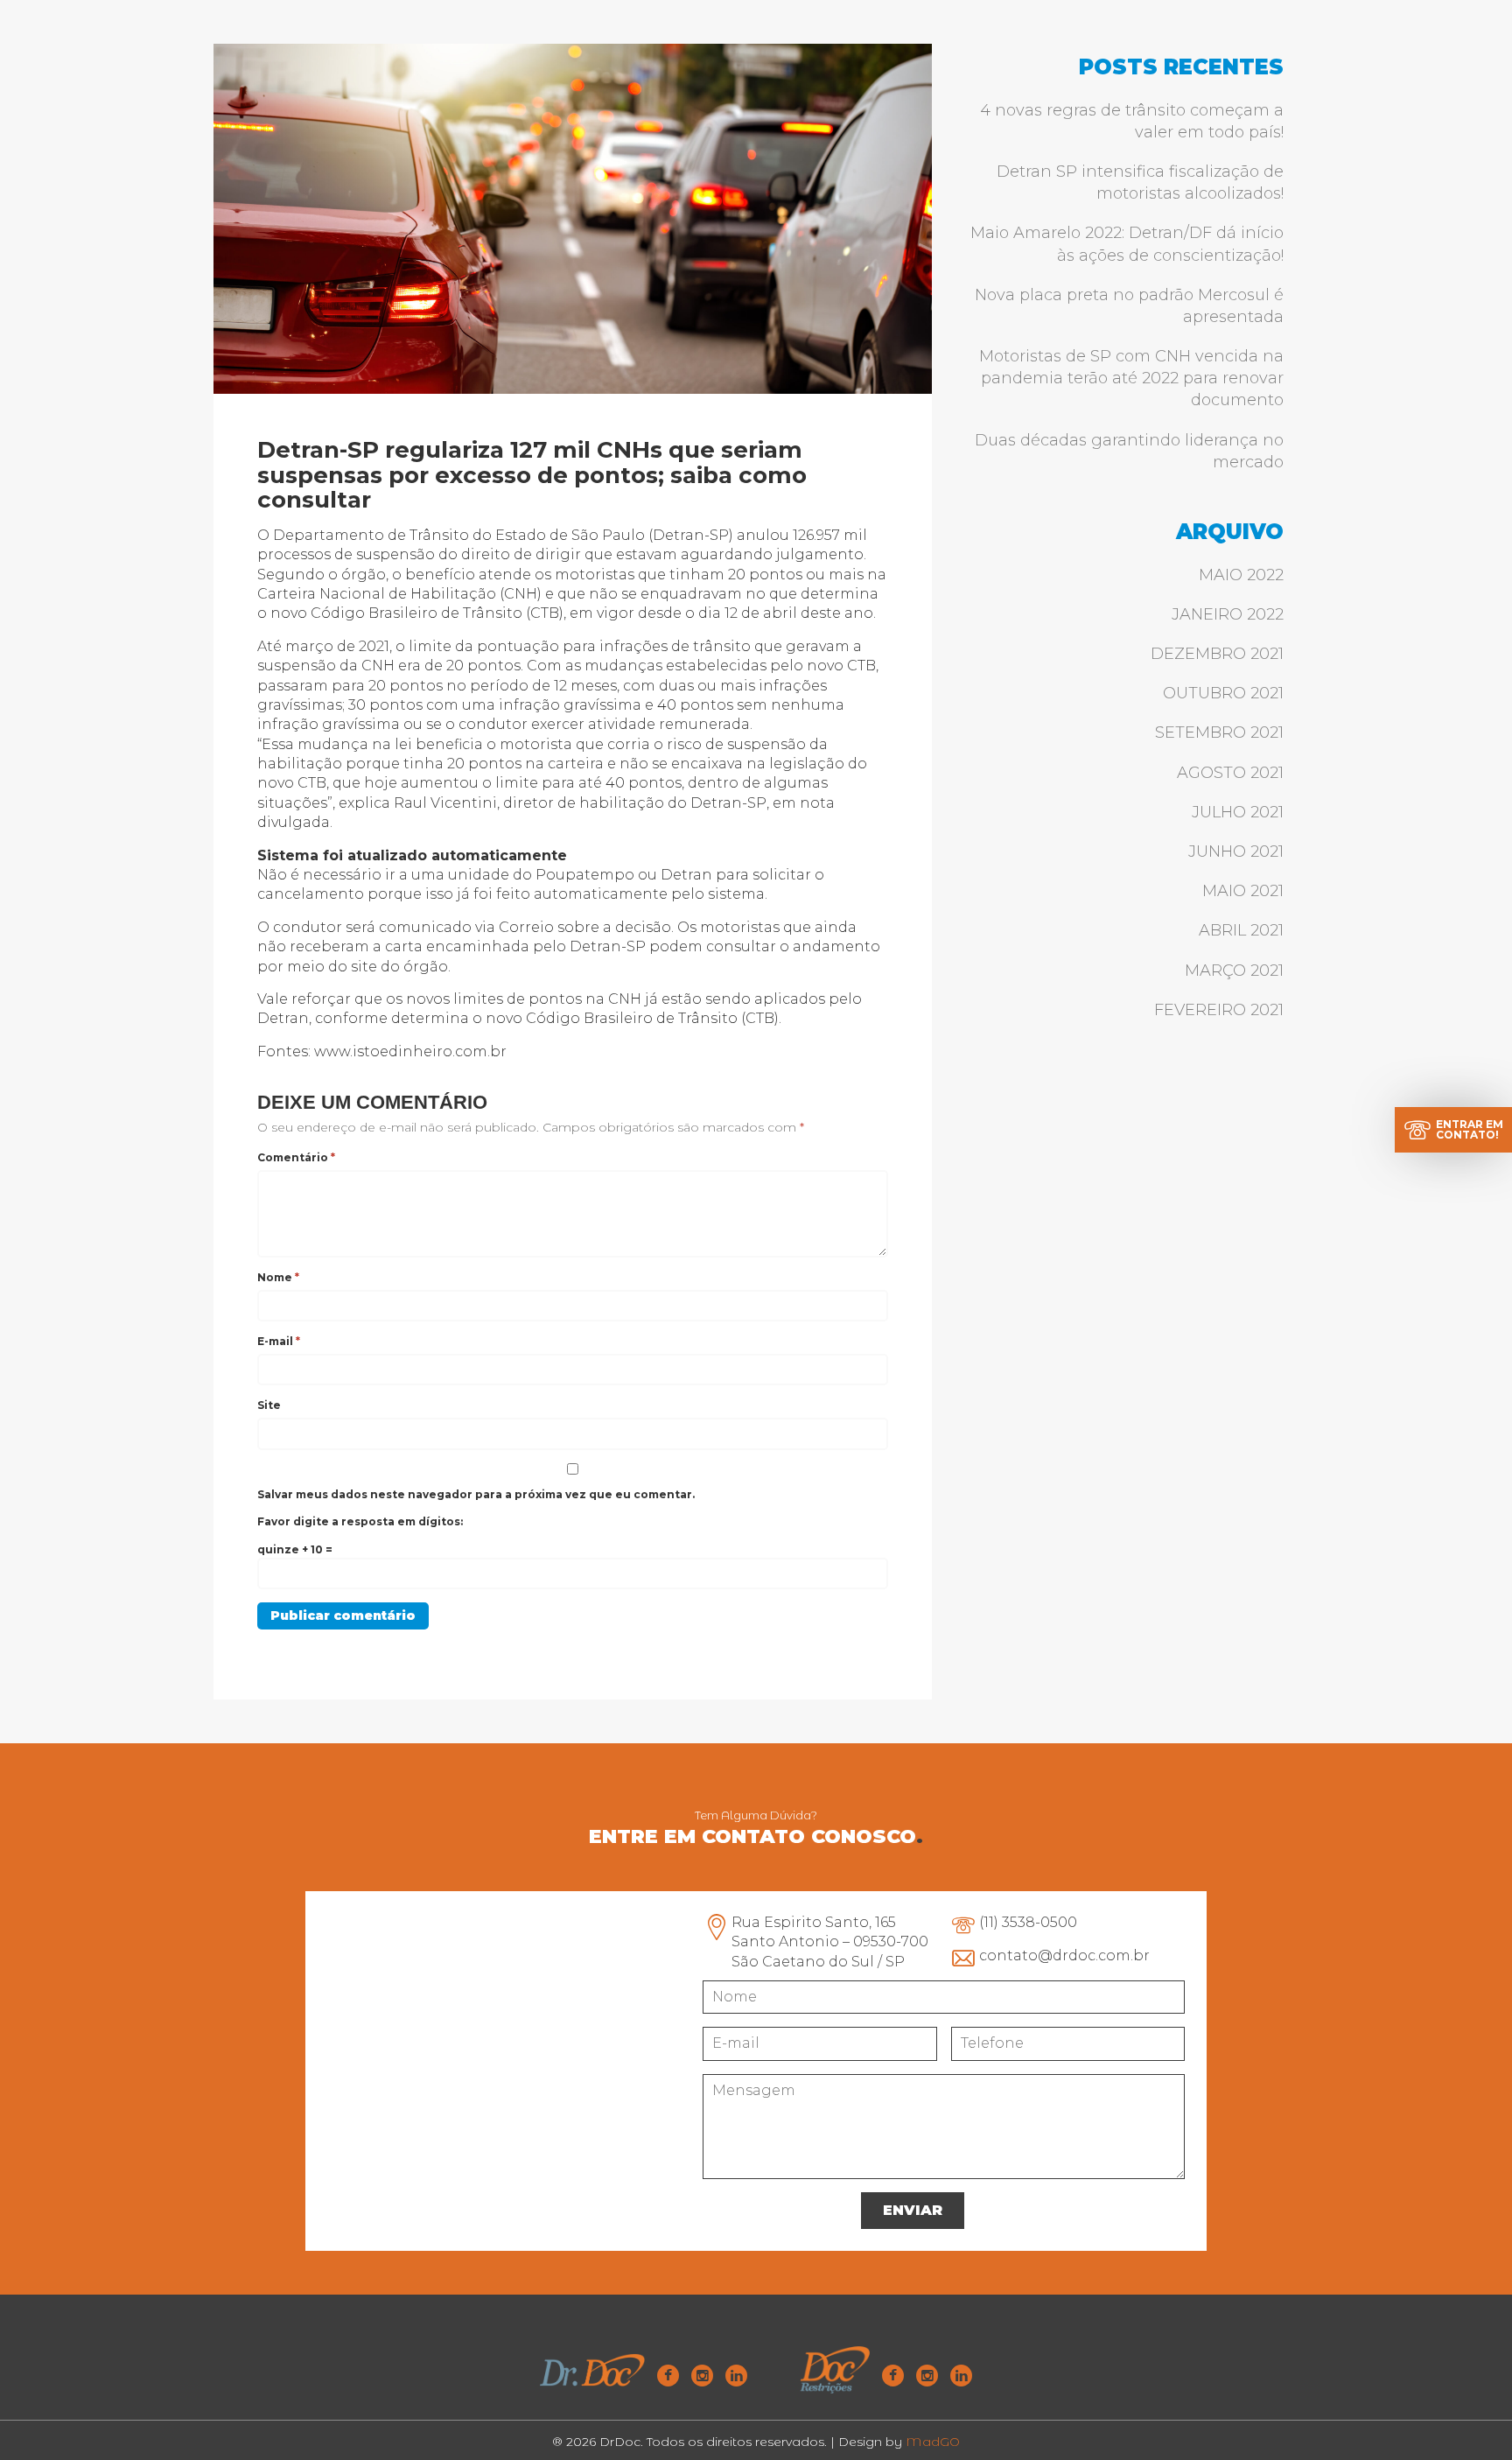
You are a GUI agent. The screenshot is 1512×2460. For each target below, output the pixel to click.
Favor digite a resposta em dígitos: (360, 1521)
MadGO (933, 2442)
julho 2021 (1238, 812)
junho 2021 (1236, 852)
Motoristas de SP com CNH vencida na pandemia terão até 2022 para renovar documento (1131, 378)
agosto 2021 (1230, 773)
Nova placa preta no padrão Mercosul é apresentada (1129, 306)
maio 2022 (1241, 575)
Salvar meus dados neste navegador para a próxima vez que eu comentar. (476, 1494)
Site (269, 1405)
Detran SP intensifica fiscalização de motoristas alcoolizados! (1140, 182)
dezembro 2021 (1217, 654)
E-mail (279, 1341)
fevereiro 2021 (1219, 1010)
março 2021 (1234, 971)
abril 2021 (1241, 930)
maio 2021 (1243, 891)
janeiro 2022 (1228, 614)
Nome (278, 1277)
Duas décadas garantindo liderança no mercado (1129, 451)
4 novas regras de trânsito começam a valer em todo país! (1132, 121)
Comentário (296, 1157)
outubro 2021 (1223, 693)
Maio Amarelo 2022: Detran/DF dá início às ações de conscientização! (1127, 244)
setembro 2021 (1219, 732)
